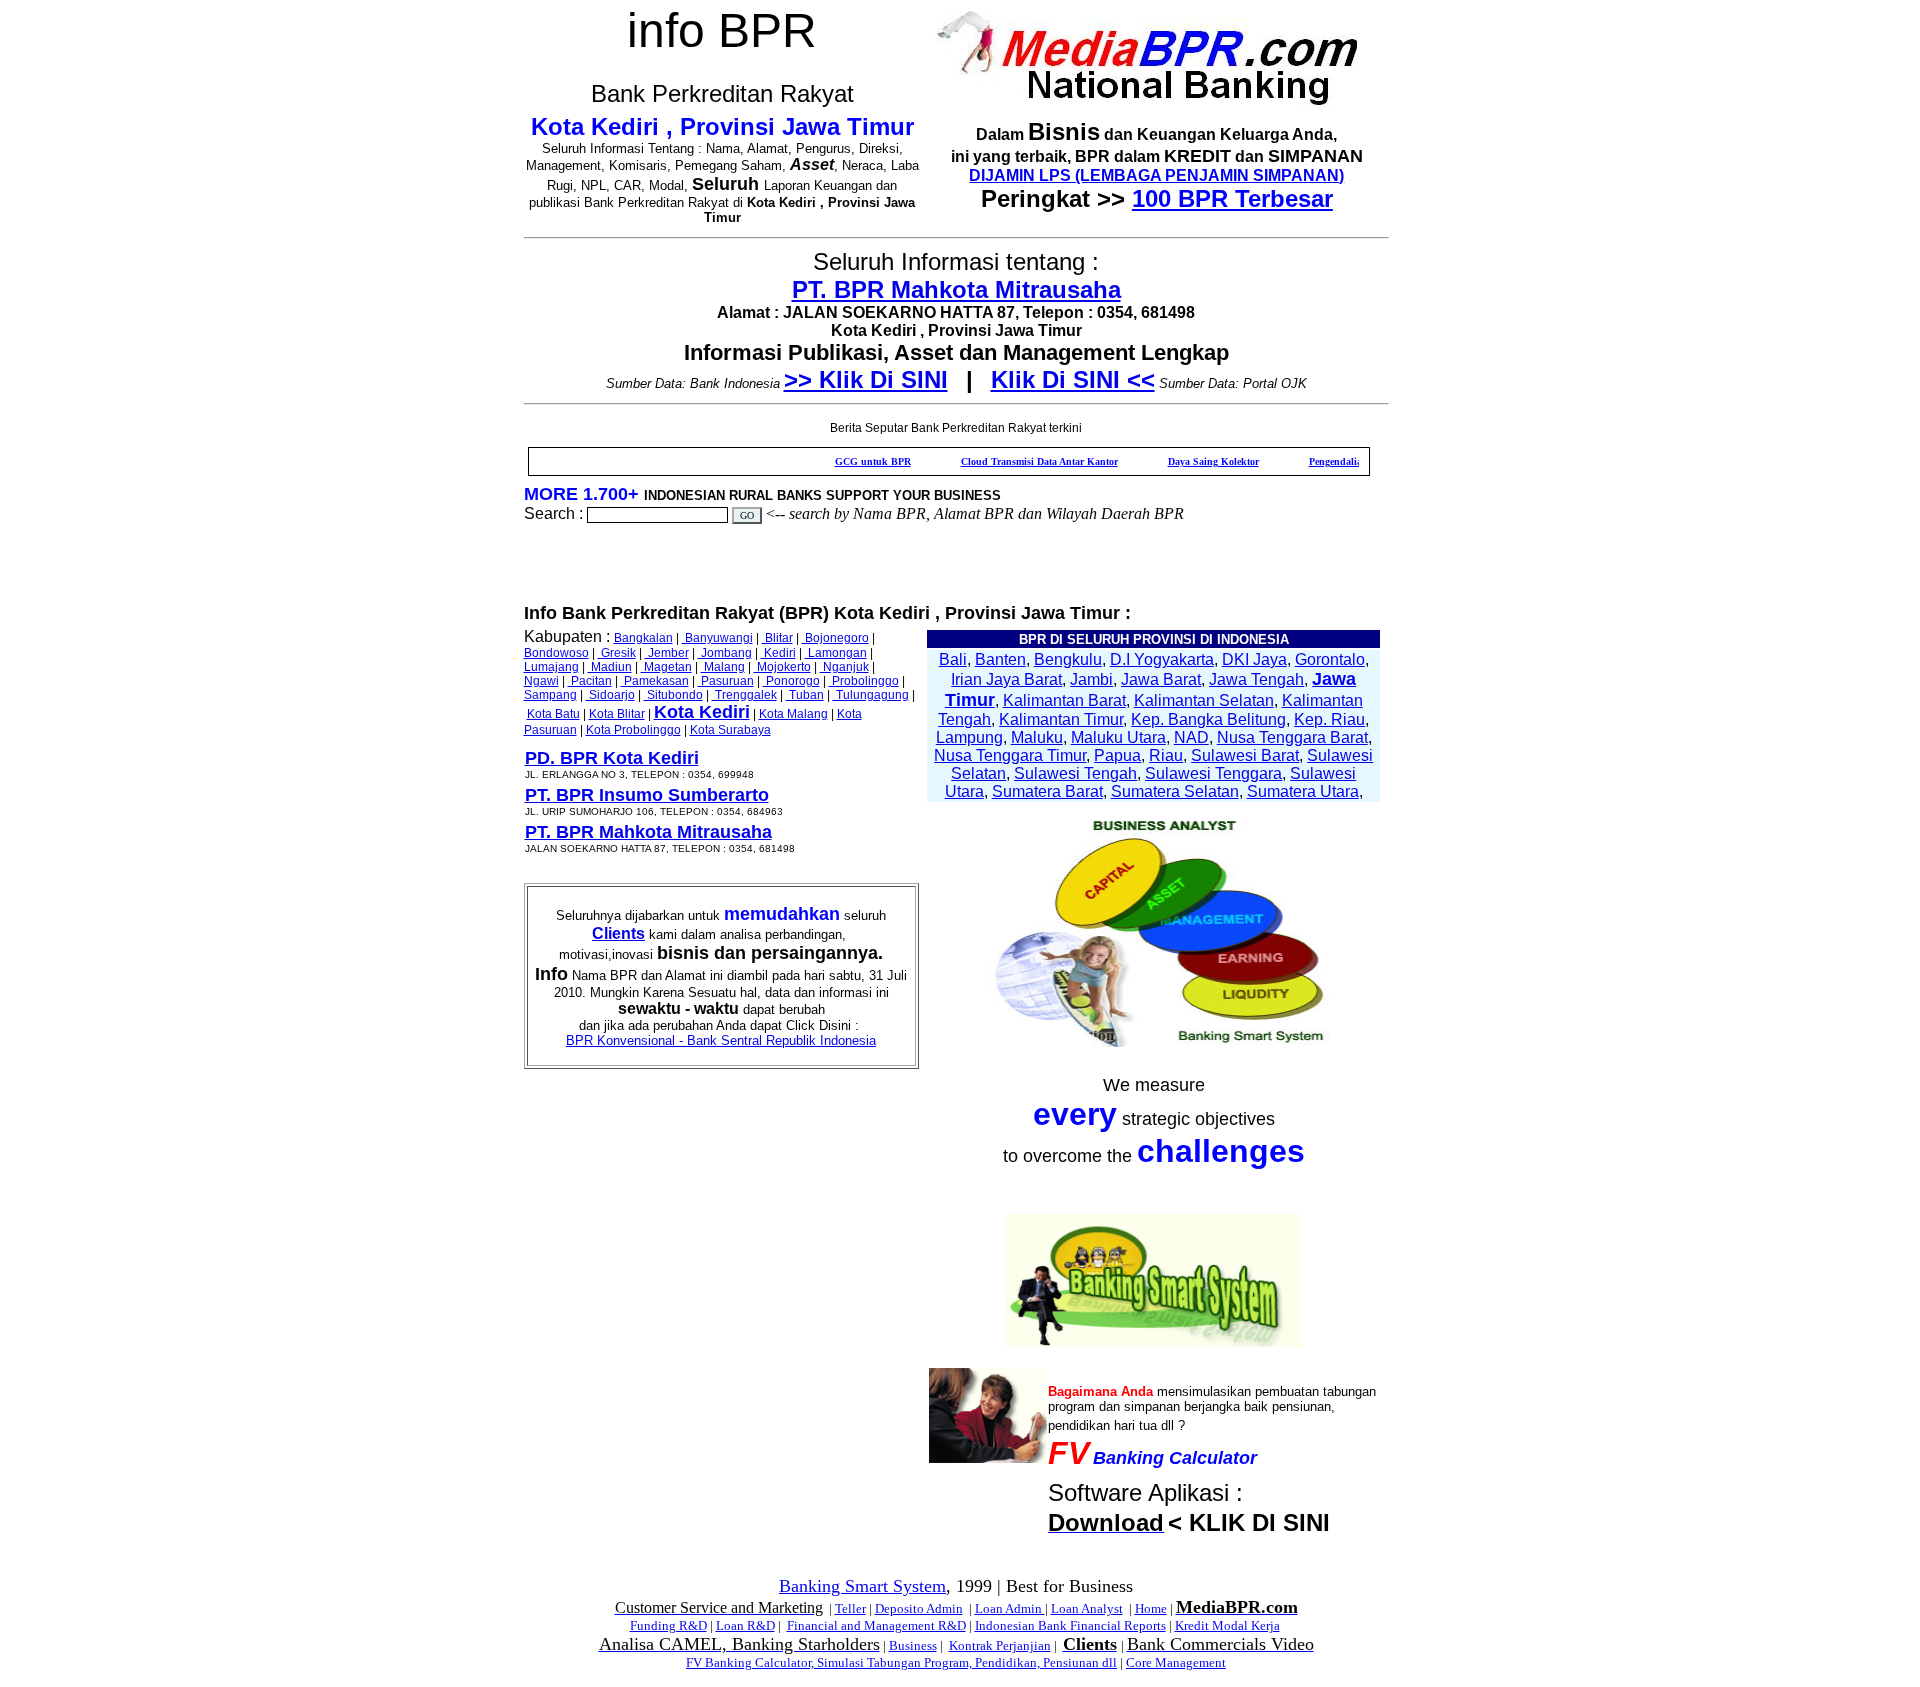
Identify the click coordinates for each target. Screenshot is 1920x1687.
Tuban (805, 695)
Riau (1166, 755)
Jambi (1091, 679)
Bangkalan (643, 638)
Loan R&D (745, 1625)
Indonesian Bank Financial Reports (1070, 1625)
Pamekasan (655, 681)
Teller (850, 1608)
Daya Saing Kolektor (1174, 461)
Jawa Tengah (1256, 679)
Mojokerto (782, 667)
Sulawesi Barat (1245, 755)
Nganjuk (844, 667)
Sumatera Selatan (1175, 791)
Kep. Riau (1329, 719)
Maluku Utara (1118, 737)
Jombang (725, 653)
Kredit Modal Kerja (1227, 1625)
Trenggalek (744, 695)
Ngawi (541, 681)
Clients (618, 933)
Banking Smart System (862, 1586)
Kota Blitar (617, 714)
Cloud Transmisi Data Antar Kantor (1000, 461)
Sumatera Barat (1047, 791)
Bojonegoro (835, 638)
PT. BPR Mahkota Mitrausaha (956, 289)
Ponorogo (791, 681)
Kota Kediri (702, 712)
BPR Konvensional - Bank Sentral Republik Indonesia (721, 1040)
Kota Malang (793, 714)
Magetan (666, 667)
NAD (1191, 737)
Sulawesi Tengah (1075, 773)
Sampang (550, 695)
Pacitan (590, 681)
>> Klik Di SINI (866, 379)
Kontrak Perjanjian (1000, 1645)
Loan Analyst (1087, 1608)
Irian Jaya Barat (1006, 679)
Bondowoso (556, 653)
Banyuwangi (717, 638)
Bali (953, 659)
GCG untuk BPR (834, 461)
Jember (667, 653)
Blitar (777, 638)
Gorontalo (1330, 659)
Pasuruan (726, 681)
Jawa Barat (1161, 679)
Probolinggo (864, 681)
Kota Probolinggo (633, 730)
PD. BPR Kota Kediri (612, 758)
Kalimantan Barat (1064, 700)
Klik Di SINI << (1073, 379)
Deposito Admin (919, 1608)
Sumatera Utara (1303, 791)
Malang (723, 667)
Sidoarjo (610, 695)
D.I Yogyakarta (1162, 659)
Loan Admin (1010, 1608)
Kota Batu (553, 714)
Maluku (1037, 737)
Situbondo (673, 695)
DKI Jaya (1254, 659)
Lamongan (836, 653)
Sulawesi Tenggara (1213, 773)
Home (1151, 1608)
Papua (1117, 755)
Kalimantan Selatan (1204, 700)
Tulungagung (871, 695)
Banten (1000, 659)
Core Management (1176, 1662)
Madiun (610, 667)
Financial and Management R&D (876, 1625)
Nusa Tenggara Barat (1292, 737)
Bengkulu (1068, 659)
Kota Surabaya (730, 730)
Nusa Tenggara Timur (1010, 755)
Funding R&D (668, 1625)
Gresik (617, 653)
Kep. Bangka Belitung (1208, 719)
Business (913, 1645)
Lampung (969, 737)
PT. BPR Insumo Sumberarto (647, 795)
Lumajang (551, 667)
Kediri (778, 653)
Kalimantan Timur (1061, 719)
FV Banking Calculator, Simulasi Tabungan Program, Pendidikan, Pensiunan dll (901, 1662)
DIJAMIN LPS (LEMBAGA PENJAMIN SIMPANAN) (1156, 175)
